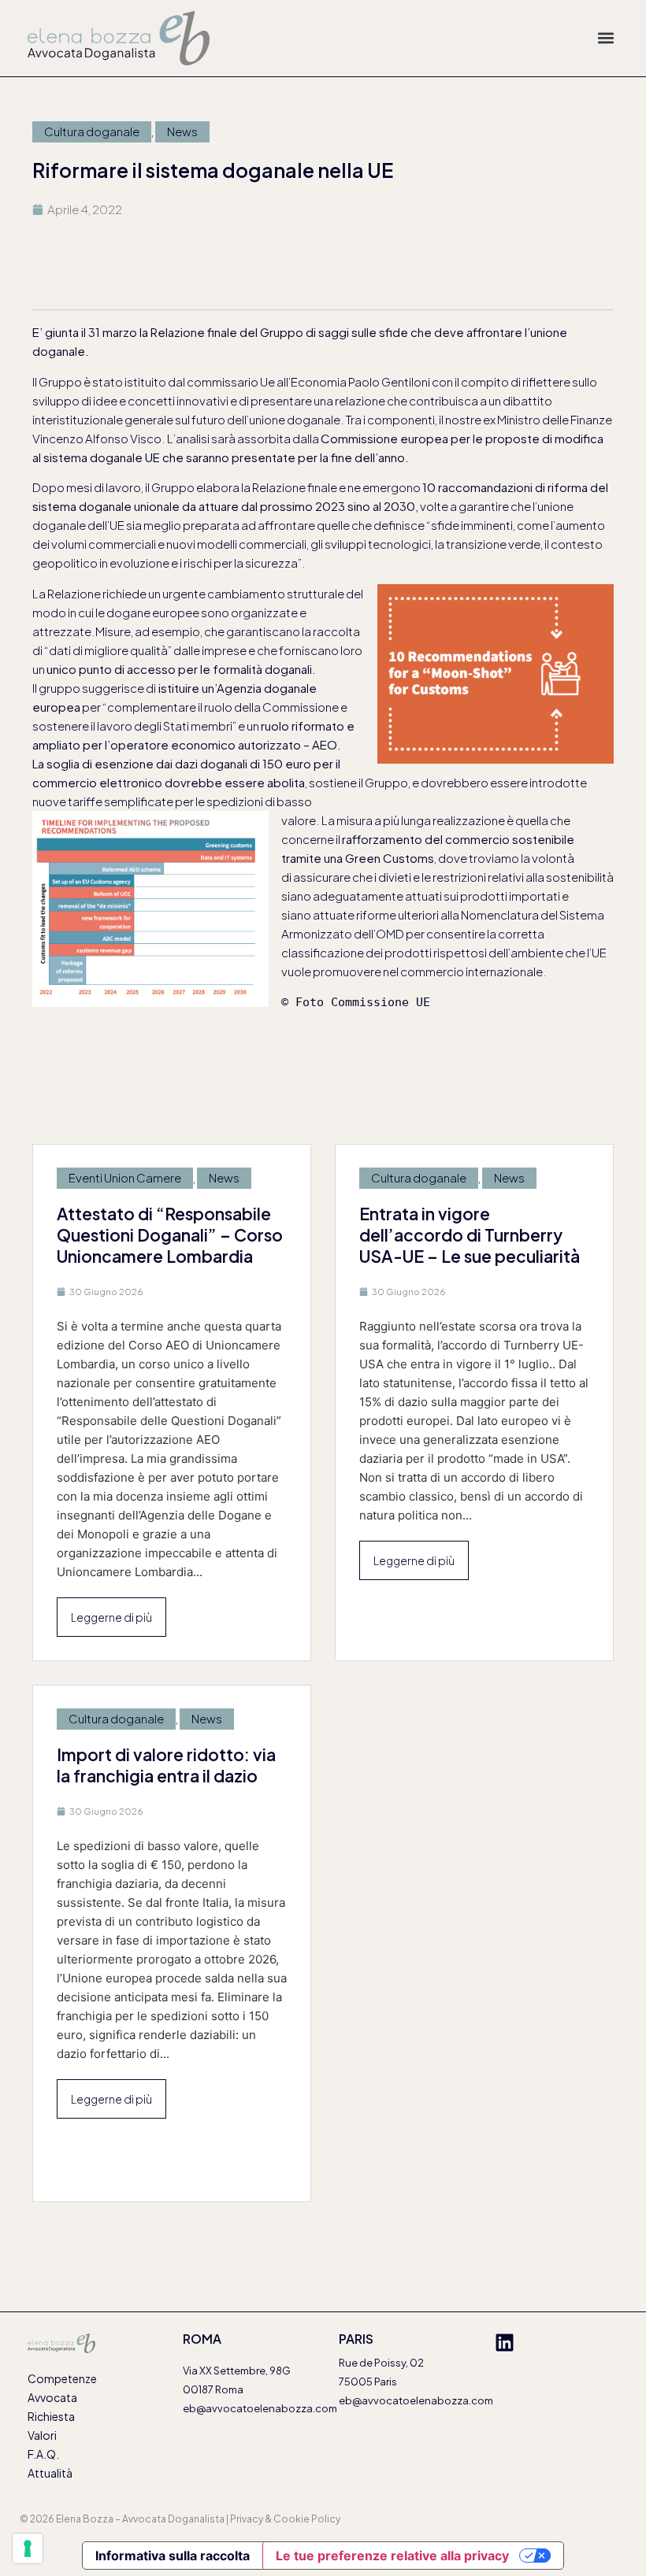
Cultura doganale (92, 131)
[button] (605, 38)
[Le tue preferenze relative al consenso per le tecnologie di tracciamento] (28, 2548)
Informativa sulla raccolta (173, 2556)
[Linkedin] (505, 2343)
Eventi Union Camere (125, 1177)
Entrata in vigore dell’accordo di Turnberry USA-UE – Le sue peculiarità (470, 1235)
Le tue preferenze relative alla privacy (392, 2556)
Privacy (247, 2519)
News (182, 131)
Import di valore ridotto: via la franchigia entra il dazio (166, 1765)
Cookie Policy (307, 2519)
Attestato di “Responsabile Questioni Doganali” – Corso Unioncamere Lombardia (170, 1235)
